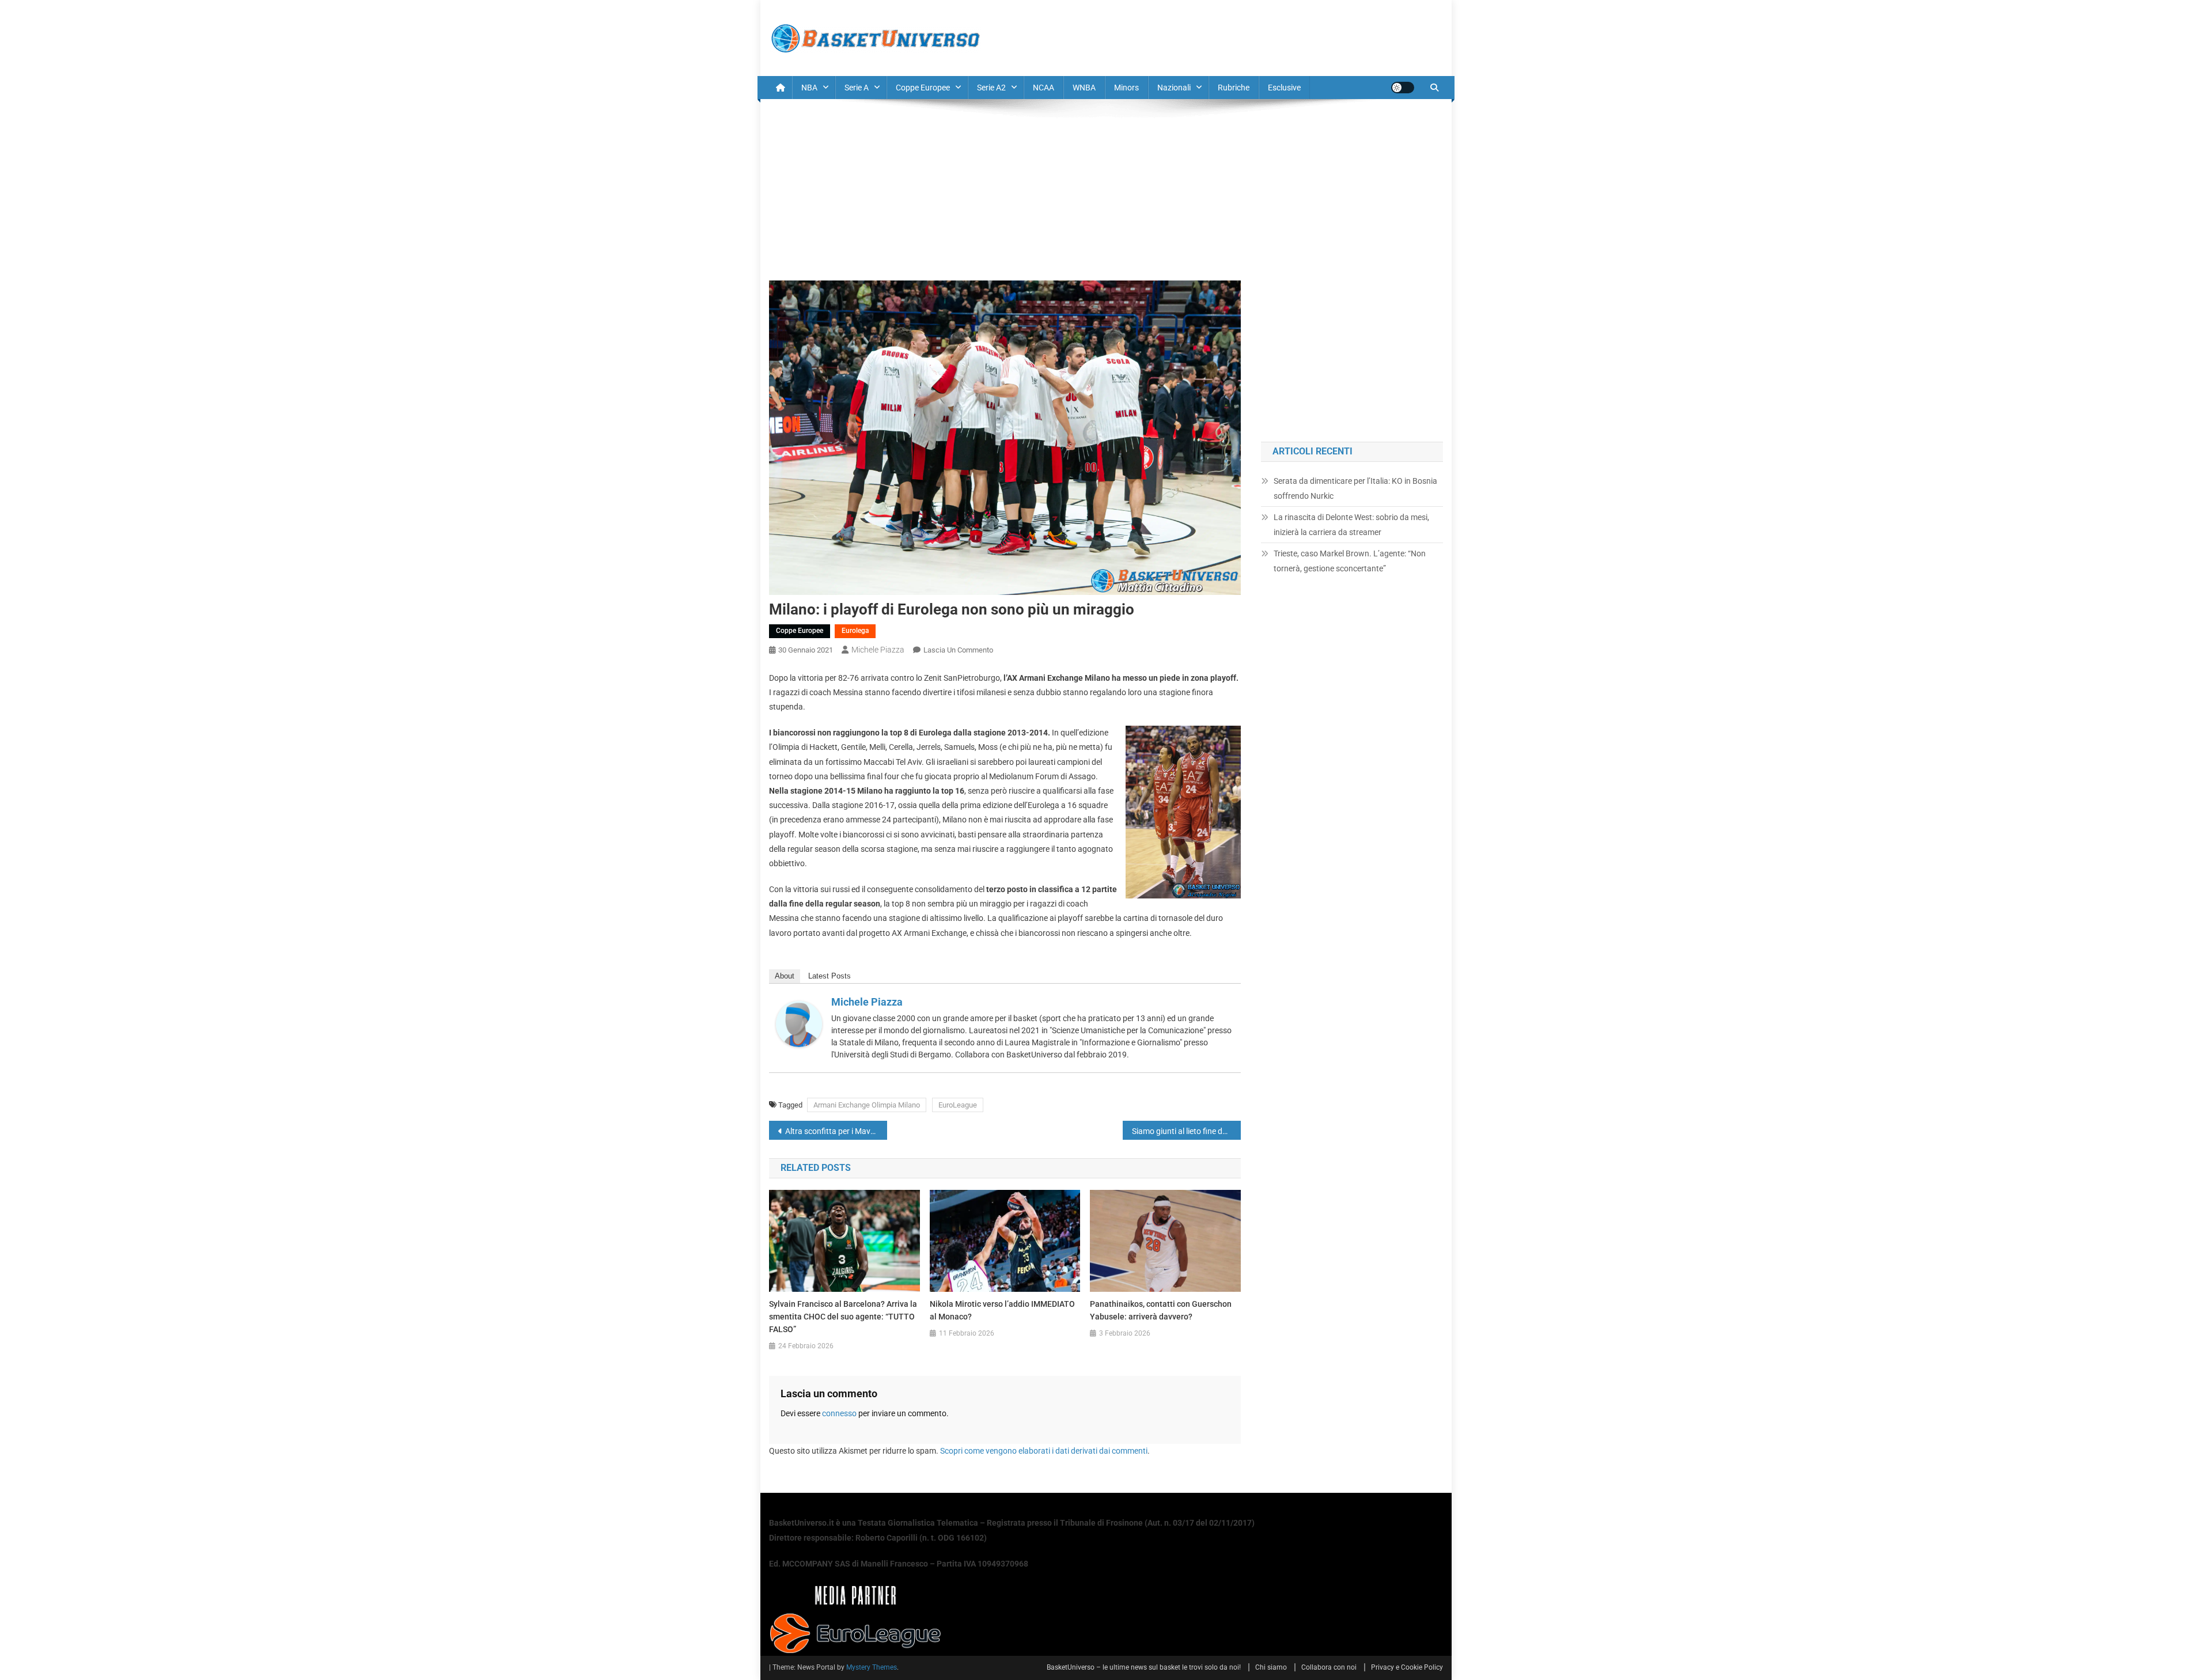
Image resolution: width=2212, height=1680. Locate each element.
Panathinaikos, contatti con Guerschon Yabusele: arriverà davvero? (1161, 1310)
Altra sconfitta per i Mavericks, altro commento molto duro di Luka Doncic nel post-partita (836, 1131)
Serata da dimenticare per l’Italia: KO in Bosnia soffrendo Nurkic (1355, 488)
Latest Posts (829, 976)
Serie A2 (991, 88)
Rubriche (1234, 88)
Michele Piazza (878, 650)
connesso (839, 1413)
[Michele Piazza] (799, 1023)
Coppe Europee (923, 88)
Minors (1126, 88)
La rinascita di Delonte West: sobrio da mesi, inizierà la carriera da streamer (1351, 525)
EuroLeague (958, 1105)
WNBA (1084, 88)
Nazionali (1174, 88)
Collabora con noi (1329, 1667)
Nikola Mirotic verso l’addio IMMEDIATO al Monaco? (1002, 1310)
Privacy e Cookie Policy (1407, 1667)
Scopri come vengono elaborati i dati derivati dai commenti (1044, 1451)
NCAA (1043, 88)
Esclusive (1284, 88)
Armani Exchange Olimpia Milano (867, 1105)
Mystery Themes (872, 1667)
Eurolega (855, 631)
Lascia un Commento (958, 650)
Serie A (857, 88)
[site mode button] (1403, 88)
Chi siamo (1271, 1667)
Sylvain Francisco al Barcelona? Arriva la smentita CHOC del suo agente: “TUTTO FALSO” (843, 1317)
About (785, 976)
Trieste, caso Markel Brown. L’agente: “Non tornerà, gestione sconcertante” (1350, 561)
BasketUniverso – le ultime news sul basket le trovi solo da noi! (1144, 1667)
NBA (809, 88)
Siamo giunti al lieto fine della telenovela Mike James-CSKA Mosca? (1186, 1131)
